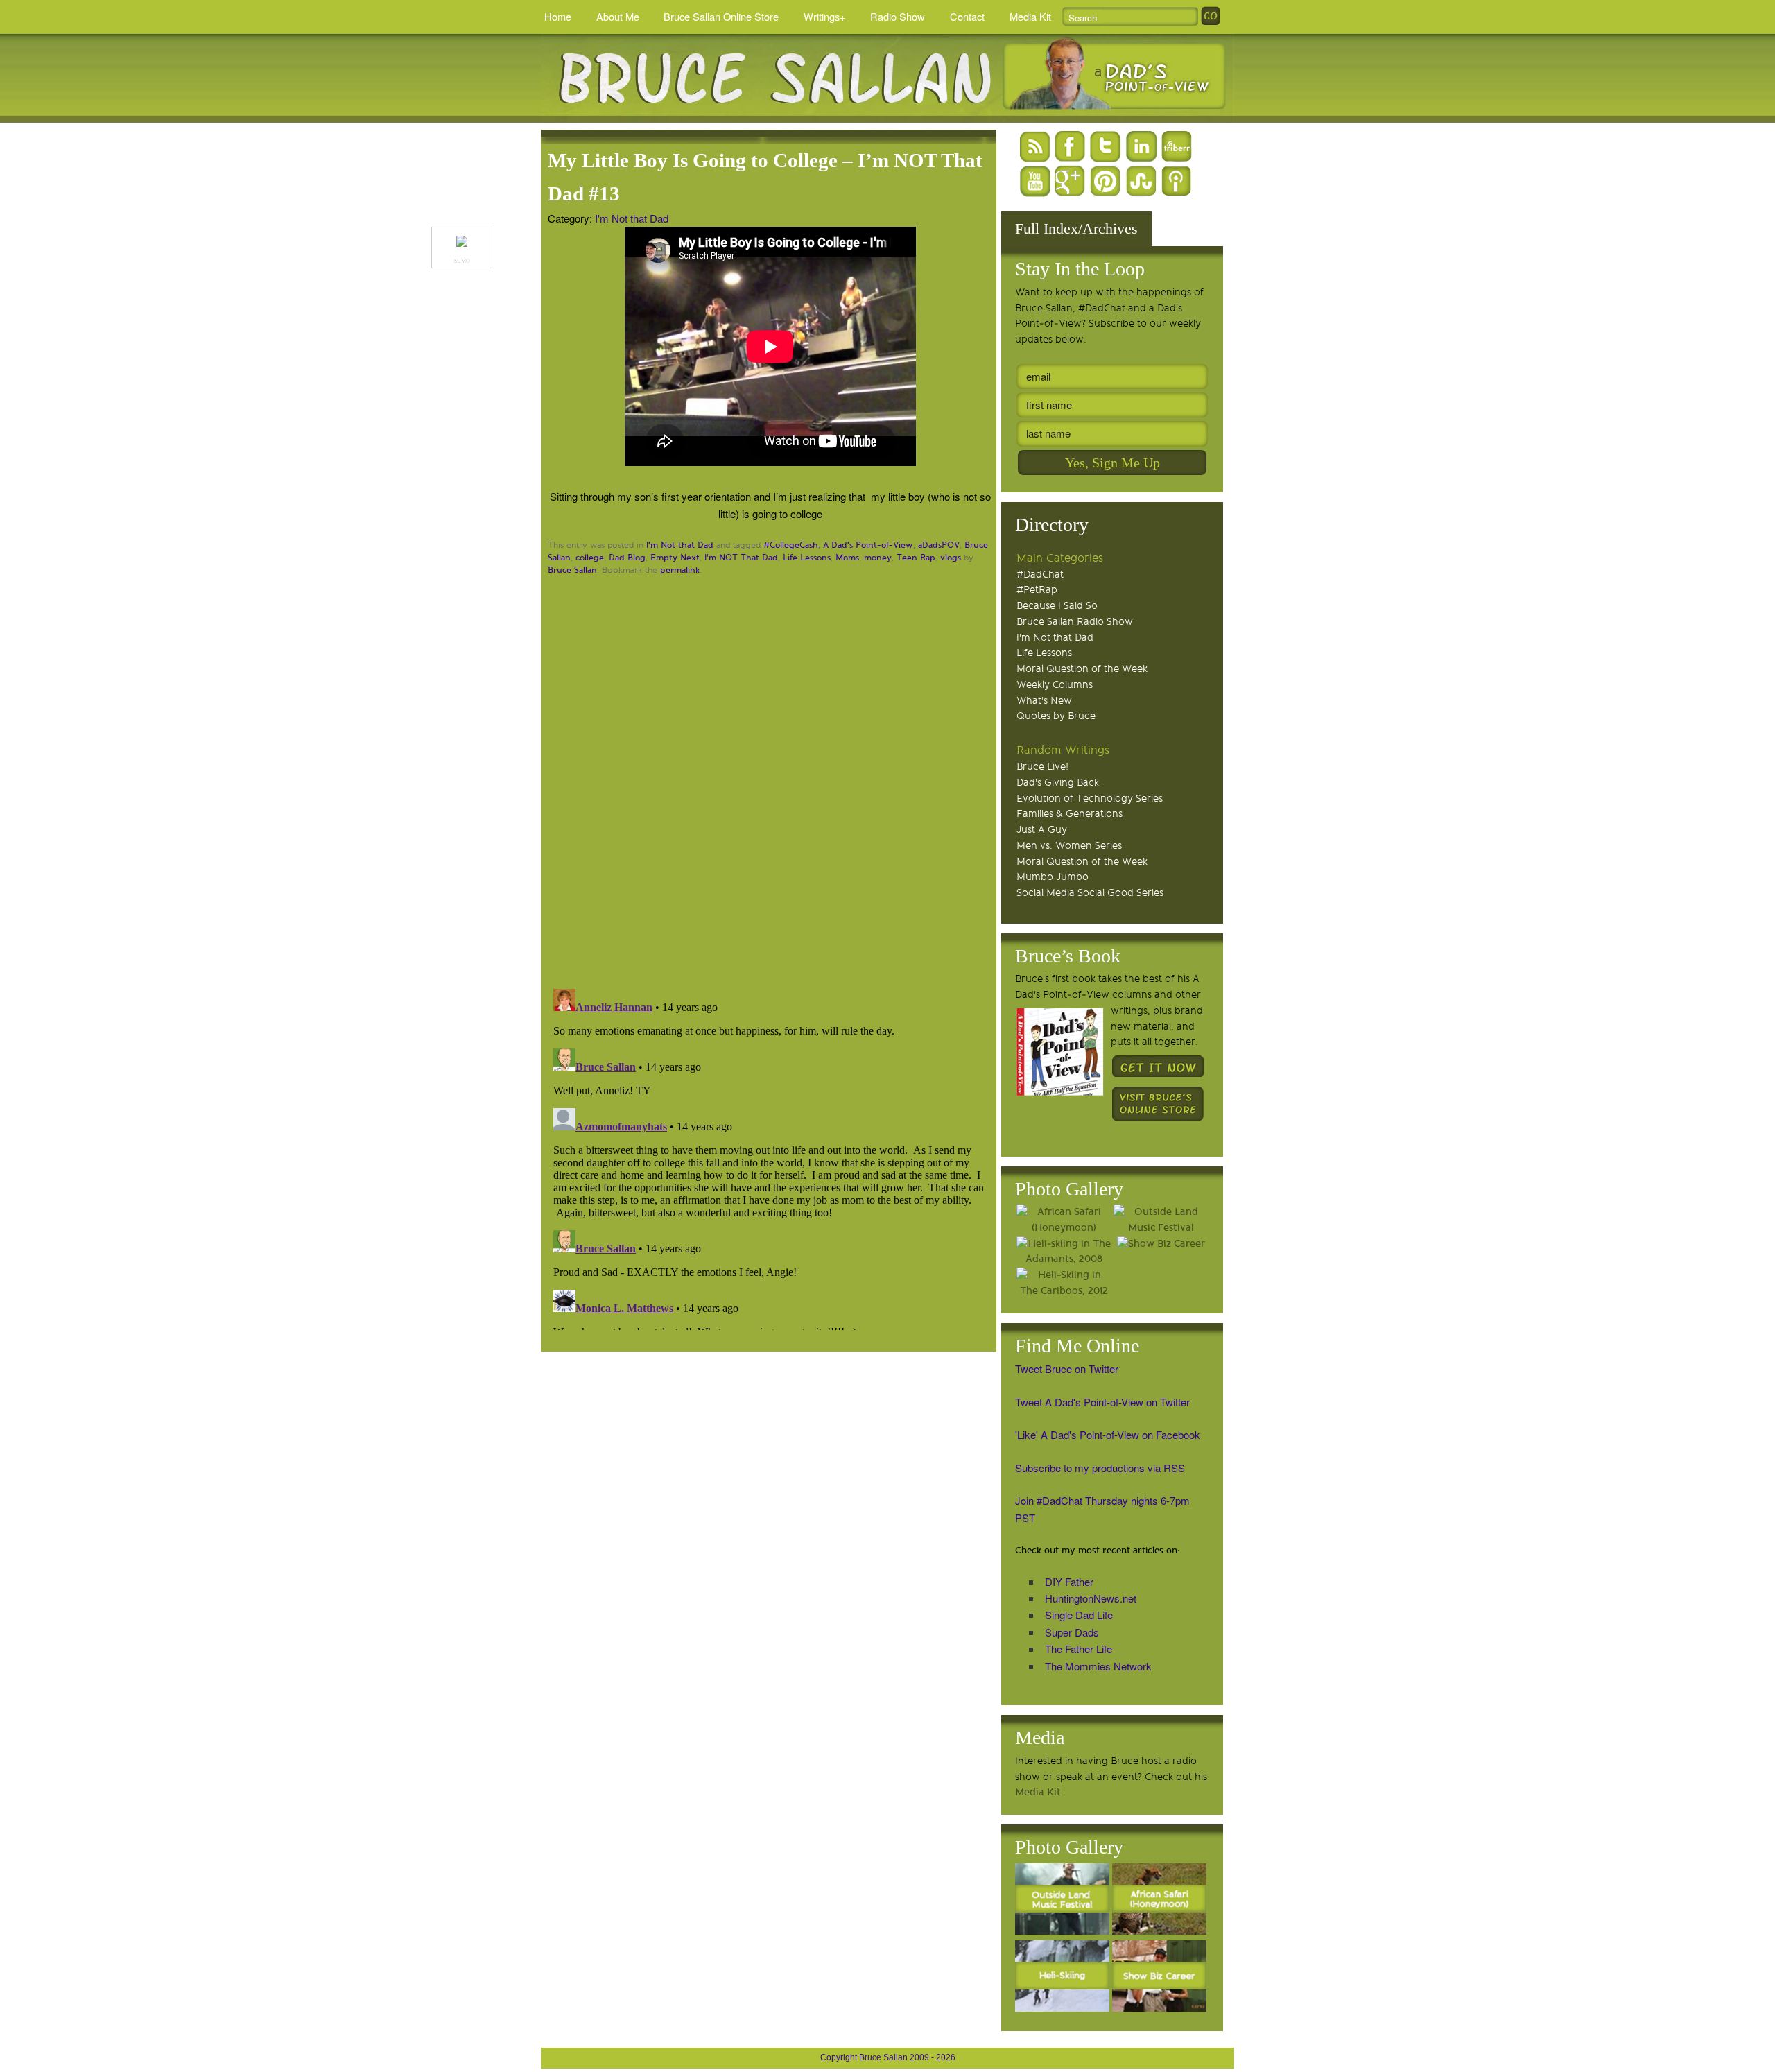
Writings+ (825, 16)
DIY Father (1069, 1581)
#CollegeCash (791, 545)
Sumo (462, 261)
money (878, 558)
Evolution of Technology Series (1090, 798)
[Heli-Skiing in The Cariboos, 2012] (1064, 1284)
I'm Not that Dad (632, 218)
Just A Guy (1042, 830)
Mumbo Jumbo (1053, 877)
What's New (1044, 701)
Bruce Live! (1042, 767)
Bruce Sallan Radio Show (1075, 622)
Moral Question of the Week (1082, 669)
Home (558, 16)
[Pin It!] (462, 243)
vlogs (951, 558)
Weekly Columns (1055, 685)
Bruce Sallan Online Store (721, 16)
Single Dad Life (1079, 1615)
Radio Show (898, 16)
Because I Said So (1057, 606)
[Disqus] (770, 780)
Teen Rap (916, 558)
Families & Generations (1070, 814)
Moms (847, 558)
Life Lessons (807, 558)
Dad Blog (627, 558)
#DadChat (1040, 575)
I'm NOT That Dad (741, 558)
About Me (618, 16)
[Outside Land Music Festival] (1161, 1220)
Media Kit (1030, 16)
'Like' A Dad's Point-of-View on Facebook (1108, 1434)
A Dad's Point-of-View (868, 545)
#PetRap (1037, 590)
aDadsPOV (939, 545)
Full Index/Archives (1076, 228)
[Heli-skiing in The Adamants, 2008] (1064, 1252)
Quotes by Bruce (1056, 716)
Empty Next (675, 558)
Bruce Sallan (572, 570)
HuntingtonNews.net (1091, 1598)
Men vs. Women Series (1069, 846)
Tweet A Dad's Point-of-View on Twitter (1102, 1402)
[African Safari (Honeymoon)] (1064, 1220)
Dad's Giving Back (1058, 783)
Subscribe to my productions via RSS (1100, 1468)
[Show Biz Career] (1161, 1244)
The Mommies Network (1098, 1666)
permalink (680, 570)
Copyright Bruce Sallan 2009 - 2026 (888, 2057)
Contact (967, 16)
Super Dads (1072, 1632)
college (590, 558)
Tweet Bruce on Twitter (1067, 1369)
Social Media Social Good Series (1090, 893)
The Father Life (1079, 1649)
